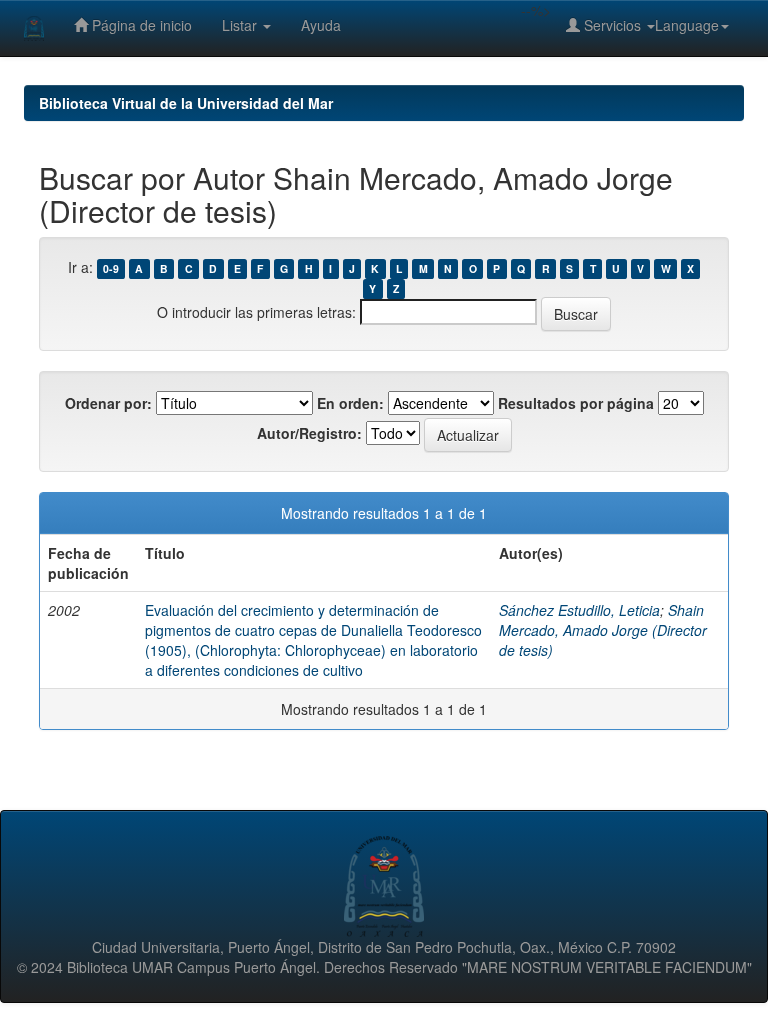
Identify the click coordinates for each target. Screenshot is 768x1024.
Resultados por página (576, 403)
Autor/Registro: (309, 433)
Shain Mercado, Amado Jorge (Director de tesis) (603, 630)
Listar (241, 25)
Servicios (612, 25)
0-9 (111, 268)
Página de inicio (140, 25)
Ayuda (321, 25)
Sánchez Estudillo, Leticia (579, 610)
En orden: (350, 403)
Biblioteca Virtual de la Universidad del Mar (186, 103)
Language (687, 25)
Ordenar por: (108, 403)
